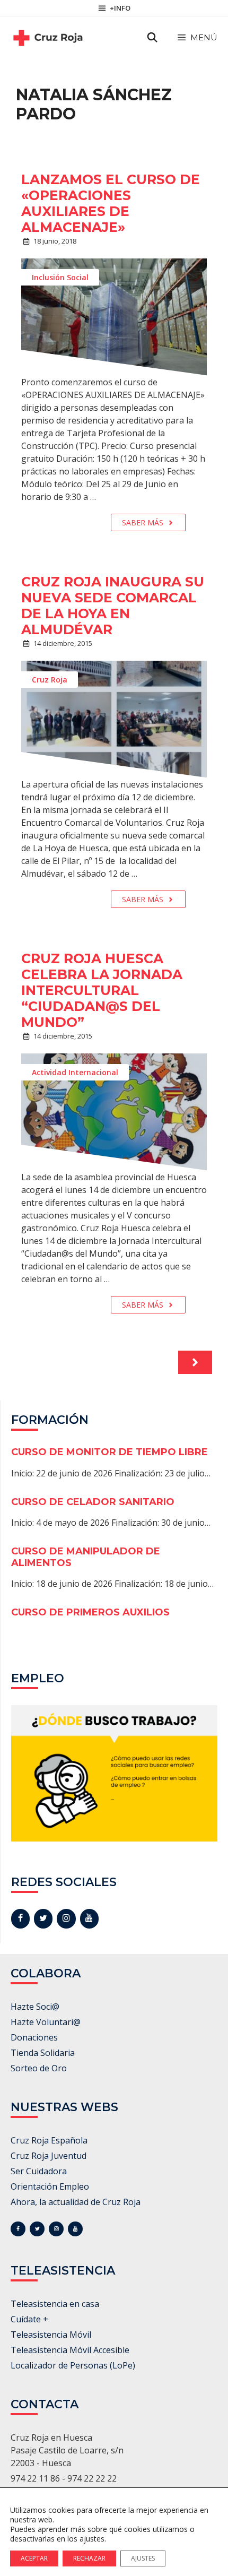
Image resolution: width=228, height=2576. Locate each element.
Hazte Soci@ (35, 2007)
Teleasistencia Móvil (51, 2335)
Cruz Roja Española (49, 2140)
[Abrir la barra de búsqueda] (152, 38)
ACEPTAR (34, 2558)
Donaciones (34, 2037)
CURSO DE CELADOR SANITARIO (93, 1502)
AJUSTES (143, 2558)
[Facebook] (20, 1918)
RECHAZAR (89, 2558)
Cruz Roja (50, 680)
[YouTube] (89, 1918)
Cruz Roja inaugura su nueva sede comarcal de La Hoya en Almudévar (113, 606)
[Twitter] (43, 1918)
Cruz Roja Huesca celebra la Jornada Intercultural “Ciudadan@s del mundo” (102, 990)
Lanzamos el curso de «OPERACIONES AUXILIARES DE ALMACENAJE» (111, 203)
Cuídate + (29, 2319)
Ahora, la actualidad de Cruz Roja (76, 2202)
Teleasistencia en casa (55, 2304)
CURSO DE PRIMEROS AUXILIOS (90, 1612)
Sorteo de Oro (39, 2068)
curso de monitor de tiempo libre (109, 1452)
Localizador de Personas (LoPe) (73, 2365)
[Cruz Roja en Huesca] (48, 38)
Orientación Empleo (50, 2186)
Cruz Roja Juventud (49, 2156)
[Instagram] (66, 1918)
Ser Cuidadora (39, 2171)
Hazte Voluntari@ (46, 2022)
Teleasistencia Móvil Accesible (70, 2350)
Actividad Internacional (75, 1072)
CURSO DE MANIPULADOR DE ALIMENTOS (86, 1557)
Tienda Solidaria (43, 2053)
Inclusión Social (60, 277)
